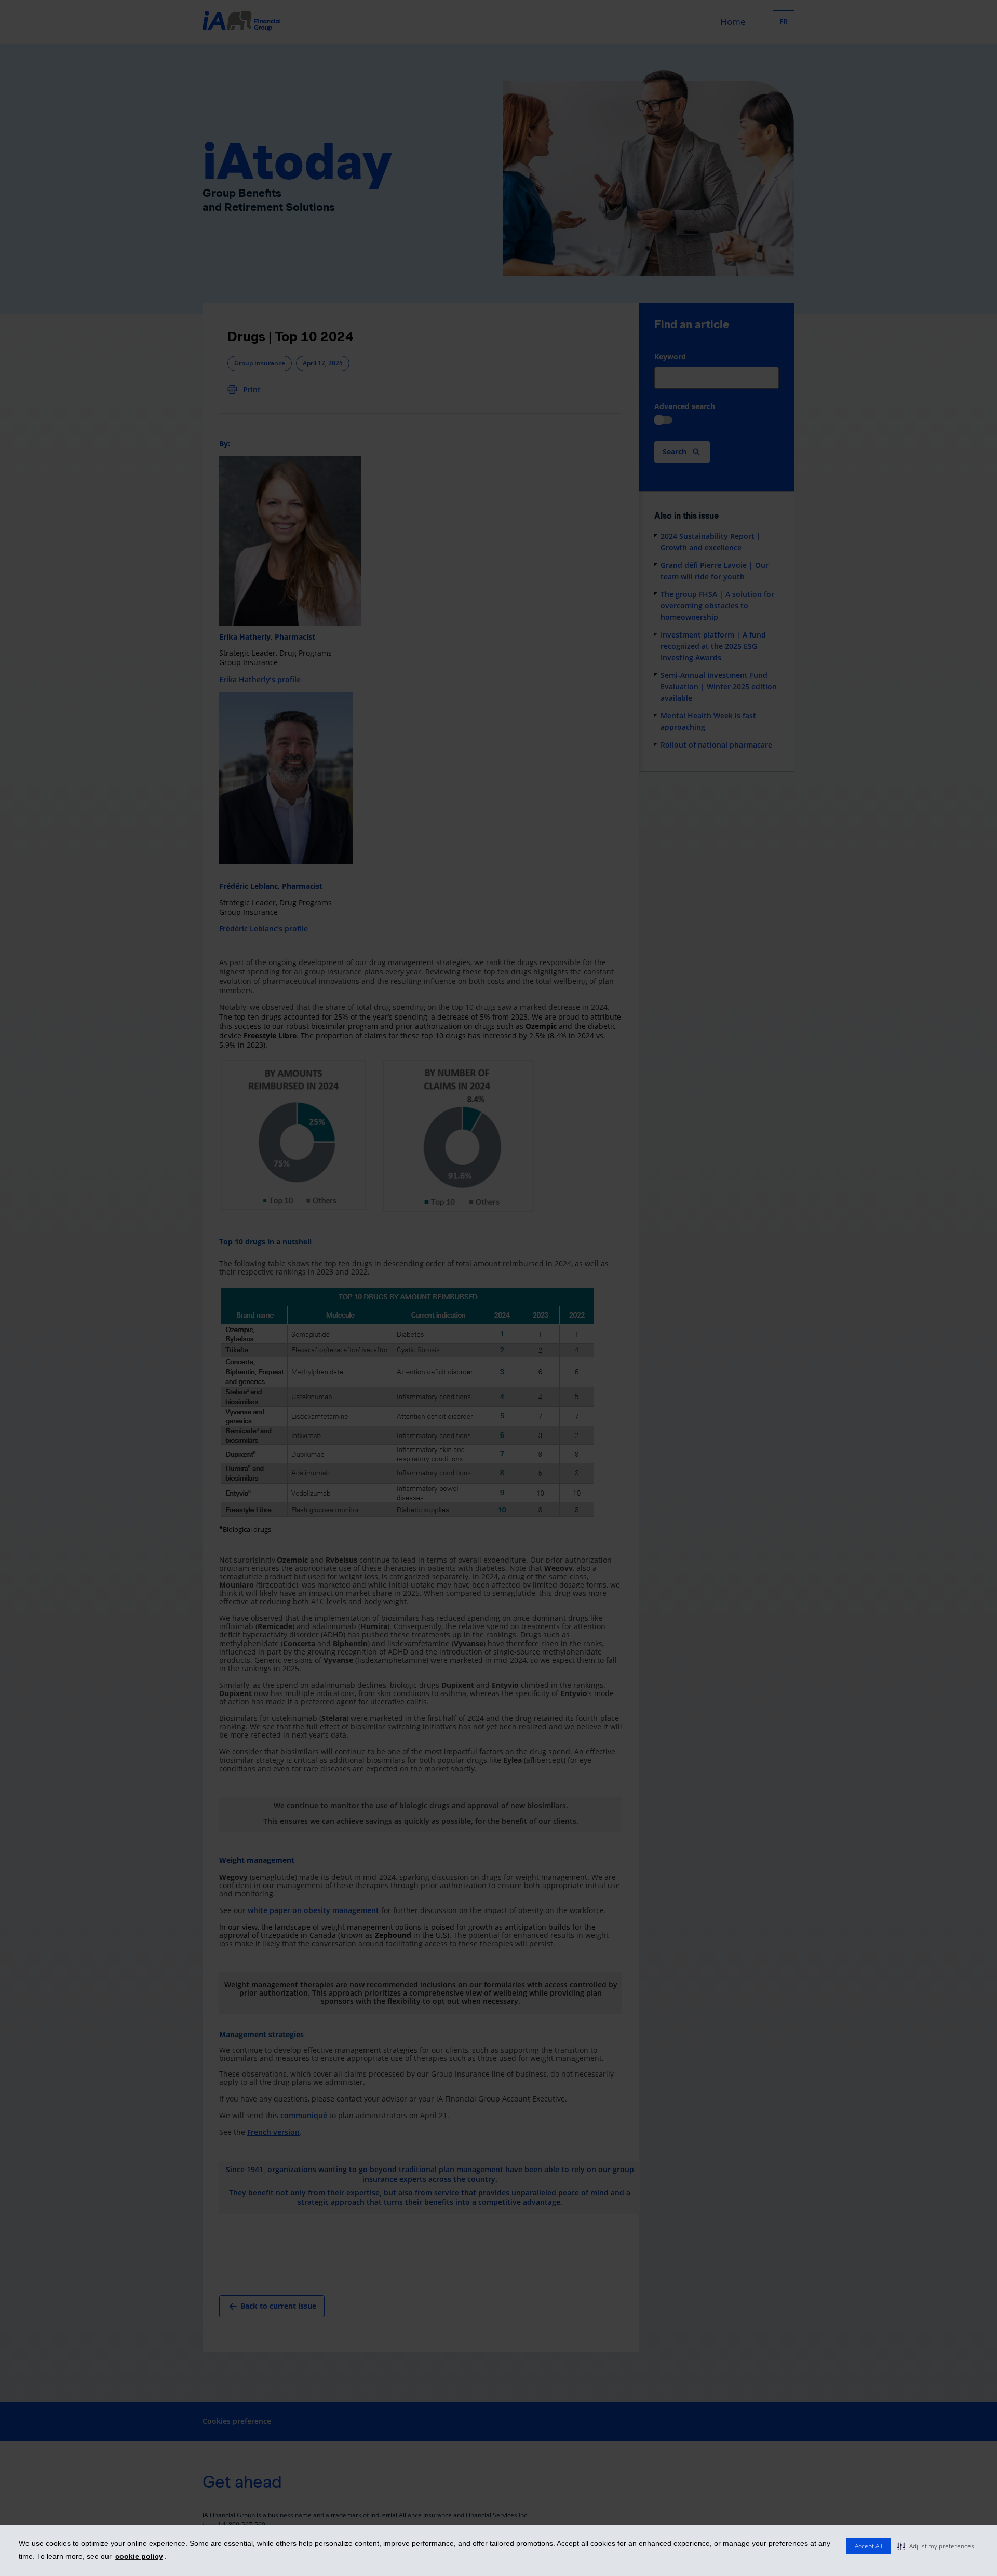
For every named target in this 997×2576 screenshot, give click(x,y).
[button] (936, 2546)
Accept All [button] (868, 2546)
